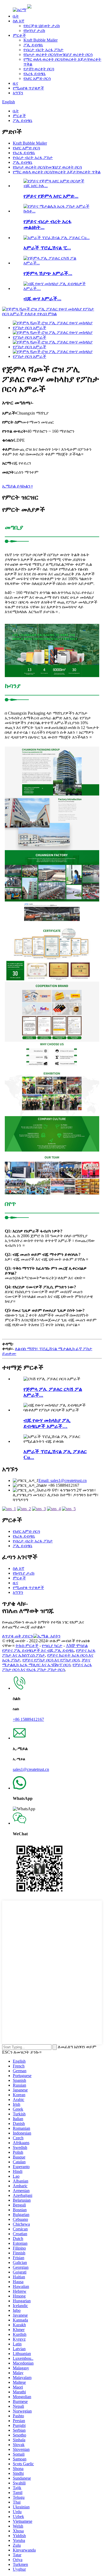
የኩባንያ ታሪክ (34, 30)
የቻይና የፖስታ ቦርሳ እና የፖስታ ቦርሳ (51, 1660)
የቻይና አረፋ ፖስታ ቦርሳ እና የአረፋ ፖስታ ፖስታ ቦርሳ (47, 1667)
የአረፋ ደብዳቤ (35, 74)
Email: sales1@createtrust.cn (63, 1481)
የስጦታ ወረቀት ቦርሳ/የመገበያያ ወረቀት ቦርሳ (58, 54)
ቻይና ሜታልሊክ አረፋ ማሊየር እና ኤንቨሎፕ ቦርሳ (46, 1662)
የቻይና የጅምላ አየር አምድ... (51, 196)
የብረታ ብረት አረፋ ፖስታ (43, 50)
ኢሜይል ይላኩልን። (17, 486)
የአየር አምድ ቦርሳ (37, 78)
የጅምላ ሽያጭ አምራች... (48, 273)
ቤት (16, 16)
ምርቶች (19, 35)
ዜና (15, 83)
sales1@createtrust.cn (31, 1769)
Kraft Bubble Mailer (41, 40)
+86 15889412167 (28, 1719)
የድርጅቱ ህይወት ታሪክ (42, 26)
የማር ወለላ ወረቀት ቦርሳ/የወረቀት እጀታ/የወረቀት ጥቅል (57, 172)
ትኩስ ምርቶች (27, 1646)
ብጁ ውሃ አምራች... (42, 299)
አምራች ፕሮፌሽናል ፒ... (47, 248)
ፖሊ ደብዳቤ (33, 45)
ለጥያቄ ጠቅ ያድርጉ (18, 1636)
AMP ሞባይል (77, 1646)
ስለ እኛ (19, 21)
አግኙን (18, 93)
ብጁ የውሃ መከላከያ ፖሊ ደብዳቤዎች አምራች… (47, 1423)
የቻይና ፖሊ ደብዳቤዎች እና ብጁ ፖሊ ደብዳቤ (38, 1650)
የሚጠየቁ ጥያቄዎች (28, 88)
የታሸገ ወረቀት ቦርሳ (39, 69)
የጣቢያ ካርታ (52, 1646)
